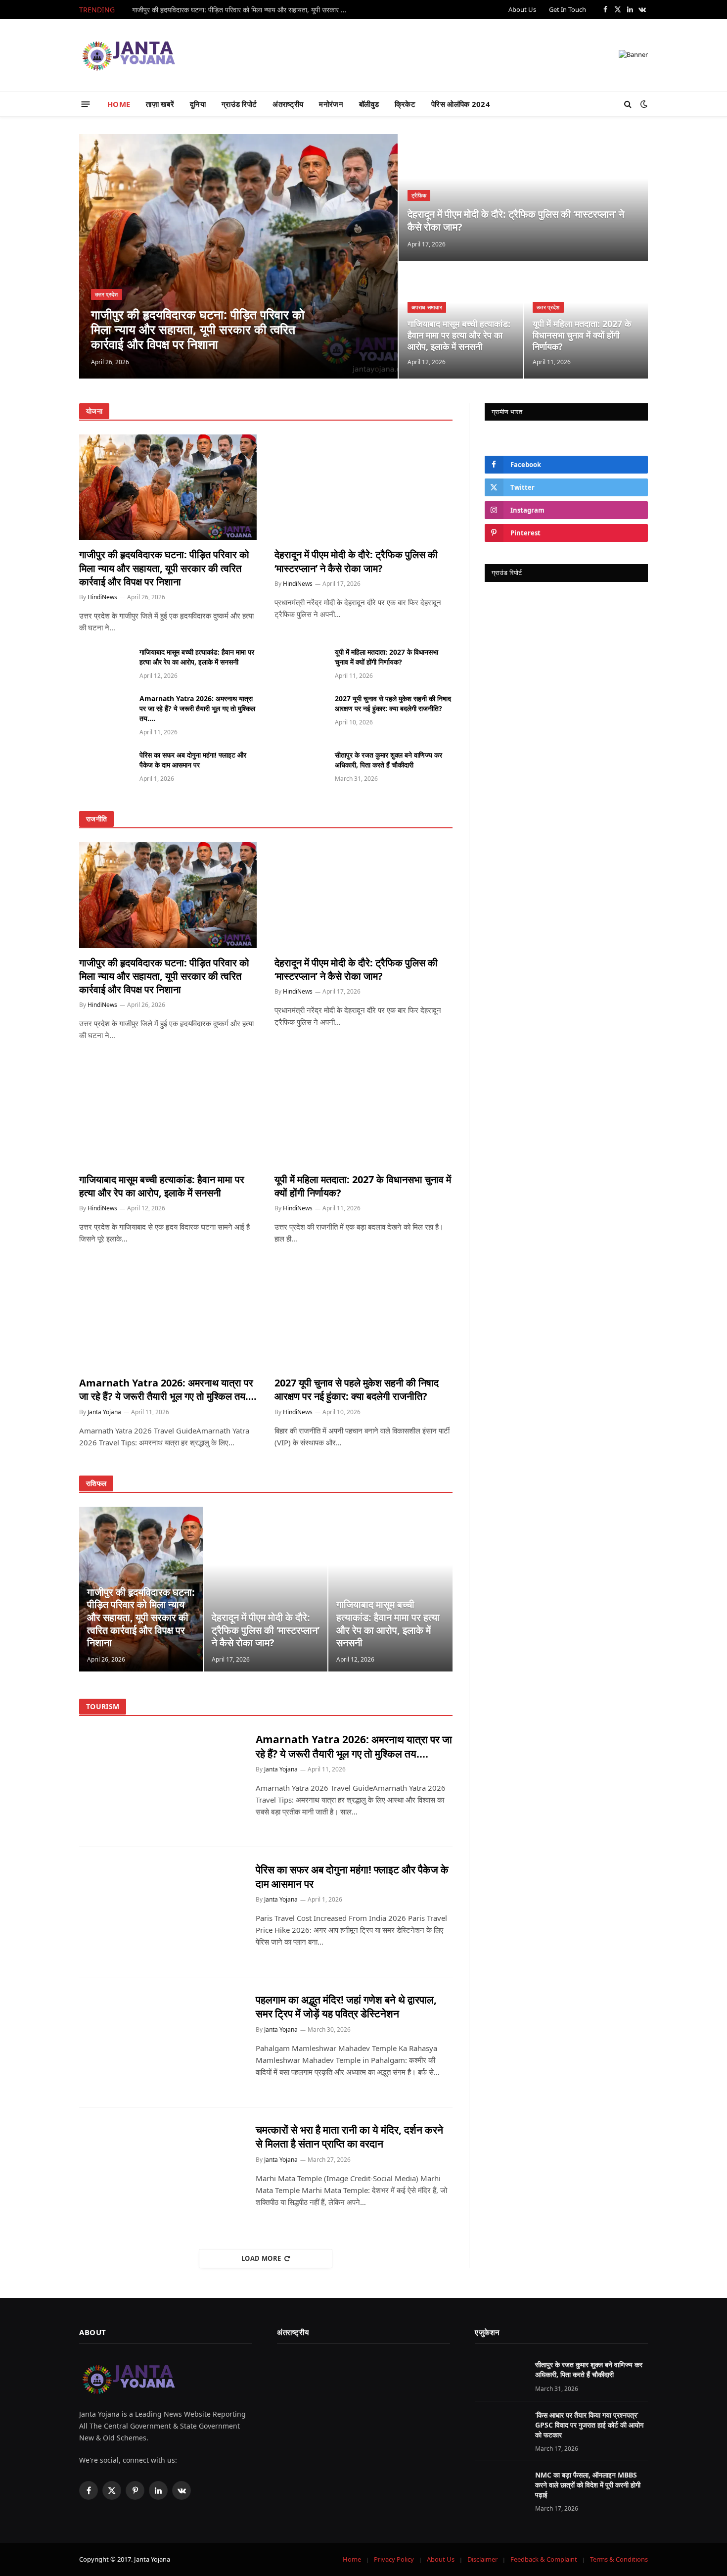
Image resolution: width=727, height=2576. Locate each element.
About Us (522, 9)
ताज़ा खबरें (160, 104)
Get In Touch (568, 9)
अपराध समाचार (427, 307)
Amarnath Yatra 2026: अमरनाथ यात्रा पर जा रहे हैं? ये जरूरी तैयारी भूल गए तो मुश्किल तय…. (197, 708)
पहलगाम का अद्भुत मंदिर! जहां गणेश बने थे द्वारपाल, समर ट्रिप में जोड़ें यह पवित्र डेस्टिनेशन (346, 2007)
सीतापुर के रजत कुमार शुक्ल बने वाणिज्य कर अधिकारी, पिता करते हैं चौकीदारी (388, 760)
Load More (261, 2258)
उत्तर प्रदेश (107, 294)
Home (352, 2559)
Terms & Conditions (619, 2559)
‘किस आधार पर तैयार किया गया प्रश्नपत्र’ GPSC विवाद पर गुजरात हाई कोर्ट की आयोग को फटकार (589, 2425)
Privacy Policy (394, 2559)
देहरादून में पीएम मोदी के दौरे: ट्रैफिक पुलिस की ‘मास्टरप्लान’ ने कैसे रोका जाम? (516, 220)
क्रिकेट (405, 104)
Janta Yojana (104, 1412)
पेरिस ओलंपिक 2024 (461, 104)
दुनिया (198, 104)
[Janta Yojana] (129, 55)
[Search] (628, 104)
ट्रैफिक (419, 195)
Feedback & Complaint (544, 2559)
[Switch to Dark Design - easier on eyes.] (643, 104)
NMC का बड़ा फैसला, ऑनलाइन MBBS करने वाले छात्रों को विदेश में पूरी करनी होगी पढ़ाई (588, 2485)
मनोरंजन (331, 104)
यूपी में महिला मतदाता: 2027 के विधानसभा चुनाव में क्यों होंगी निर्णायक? (582, 335)
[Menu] (86, 104)
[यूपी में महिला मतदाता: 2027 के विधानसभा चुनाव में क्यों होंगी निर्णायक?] (300, 663)
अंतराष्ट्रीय (288, 104)
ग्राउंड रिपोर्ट (239, 104)
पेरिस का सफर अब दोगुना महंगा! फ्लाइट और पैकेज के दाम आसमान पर (193, 760)
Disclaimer (482, 2559)
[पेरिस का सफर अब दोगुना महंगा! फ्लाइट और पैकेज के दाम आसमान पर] (105, 766)
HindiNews (102, 597)
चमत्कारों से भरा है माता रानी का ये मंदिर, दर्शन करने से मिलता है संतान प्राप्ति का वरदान (349, 2137)
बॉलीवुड (369, 104)
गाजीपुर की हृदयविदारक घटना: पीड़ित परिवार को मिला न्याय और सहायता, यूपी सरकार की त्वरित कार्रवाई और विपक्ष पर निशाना (243, 10)
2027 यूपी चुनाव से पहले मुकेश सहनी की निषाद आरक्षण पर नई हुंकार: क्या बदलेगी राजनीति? (393, 703)
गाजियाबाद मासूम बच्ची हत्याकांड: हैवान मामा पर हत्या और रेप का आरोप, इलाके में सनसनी (459, 335)
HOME (119, 104)
